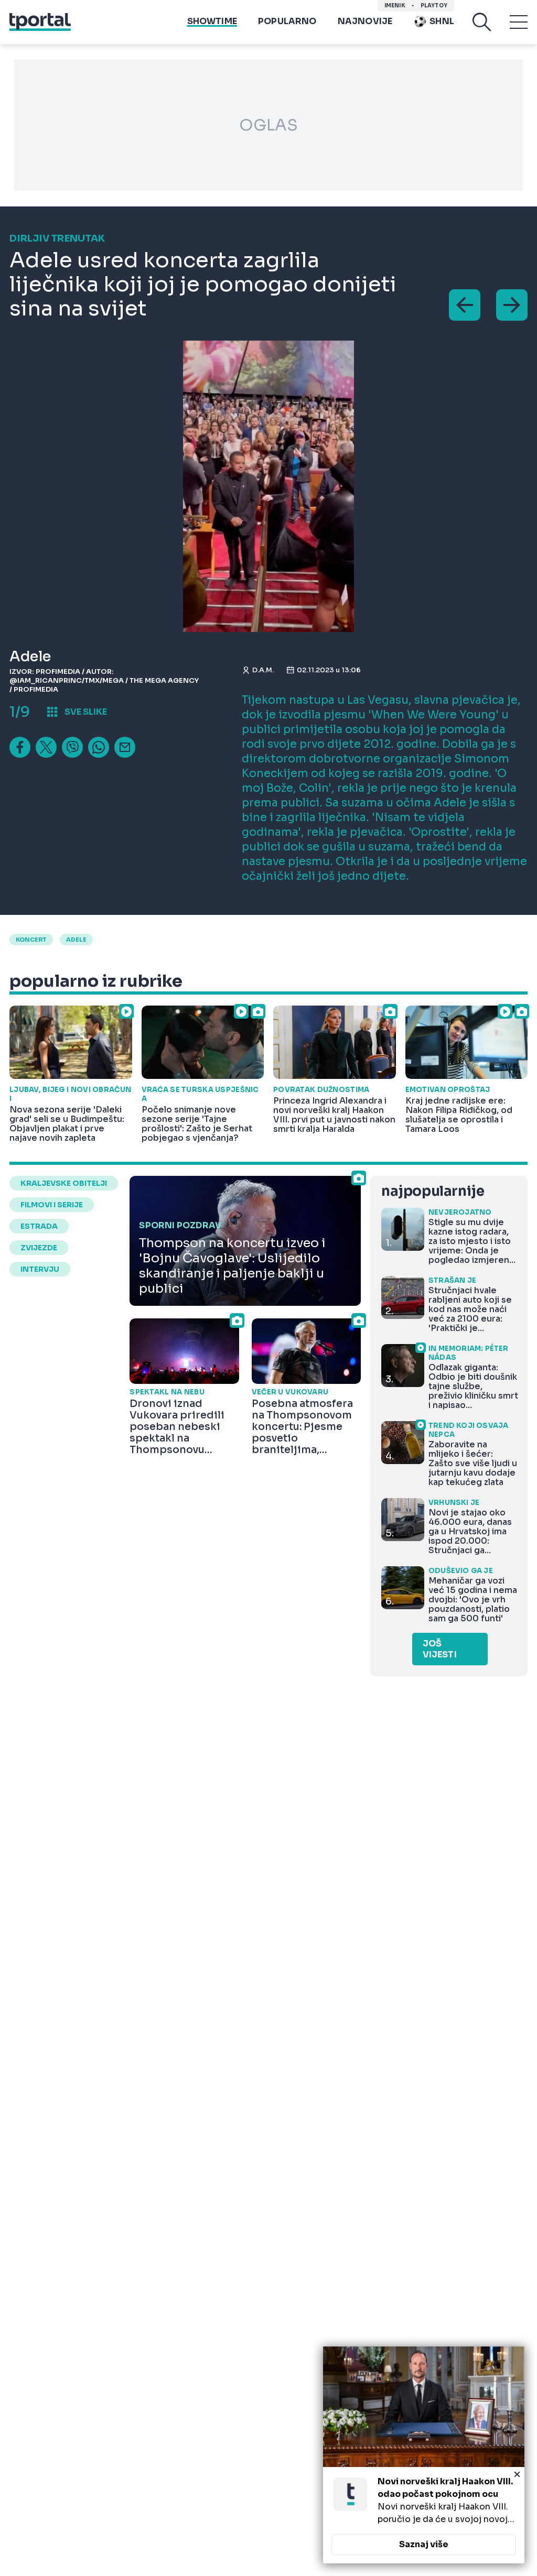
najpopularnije (433, 1191)
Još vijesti (440, 1649)
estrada (39, 1226)
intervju (40, 1269)
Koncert (31, 940)
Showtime (212, 21)
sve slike (86, 712)
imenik (395, 6)
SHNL (442, 21)
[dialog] (424, 2455)
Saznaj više (424, 2544)
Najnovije (365, 21)
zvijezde (39, 1248)
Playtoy (434, 6)
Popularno (287, 21)
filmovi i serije (52, 1205)
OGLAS (268, 125)
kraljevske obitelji (64, 1183)
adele (76, 940)
